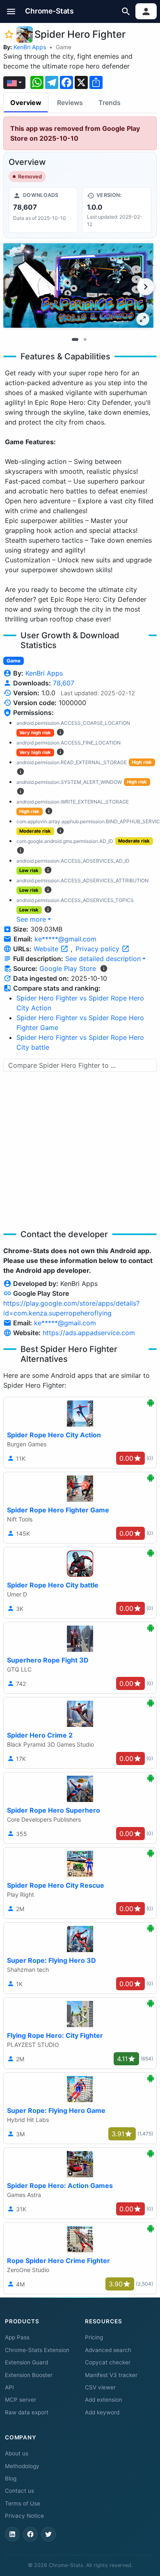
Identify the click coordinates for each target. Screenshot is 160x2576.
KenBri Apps (30, 47)
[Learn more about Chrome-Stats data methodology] (104, 968)
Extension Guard (26, 2362)
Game (64, 47)
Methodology (22, 2466)
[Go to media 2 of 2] (85, 339)
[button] (11, 11)
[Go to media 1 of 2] (75, 339)
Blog (11, 2478)
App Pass (17, 2337)
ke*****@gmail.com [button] (65, 939)
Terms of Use (23, 2503)
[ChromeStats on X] (48, 2534)
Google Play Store (68, 968)
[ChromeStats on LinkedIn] (12, 2534)
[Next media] (146, 287)
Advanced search (108, 2350)
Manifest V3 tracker (111, 2375)
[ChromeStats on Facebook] (30, 2534)
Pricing (94, 2337)
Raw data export (27, 2412)
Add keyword (102, 2412)
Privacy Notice (24, 2516)
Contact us (19, 2491)
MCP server (21, 2400)
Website (47, 949)
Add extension (104, 2400)
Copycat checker (108, 2362)
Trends (110, 103)
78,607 (64, 683)
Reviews (70, 103)
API (9, 2387)
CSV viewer (100, 2387)
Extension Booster (29, 2375)
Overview (26, 103)
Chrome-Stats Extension (37, 2350)
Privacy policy (98, 949)
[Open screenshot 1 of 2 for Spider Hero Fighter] (78, 286)
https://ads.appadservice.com (89, 1333)
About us (17, 2453)
